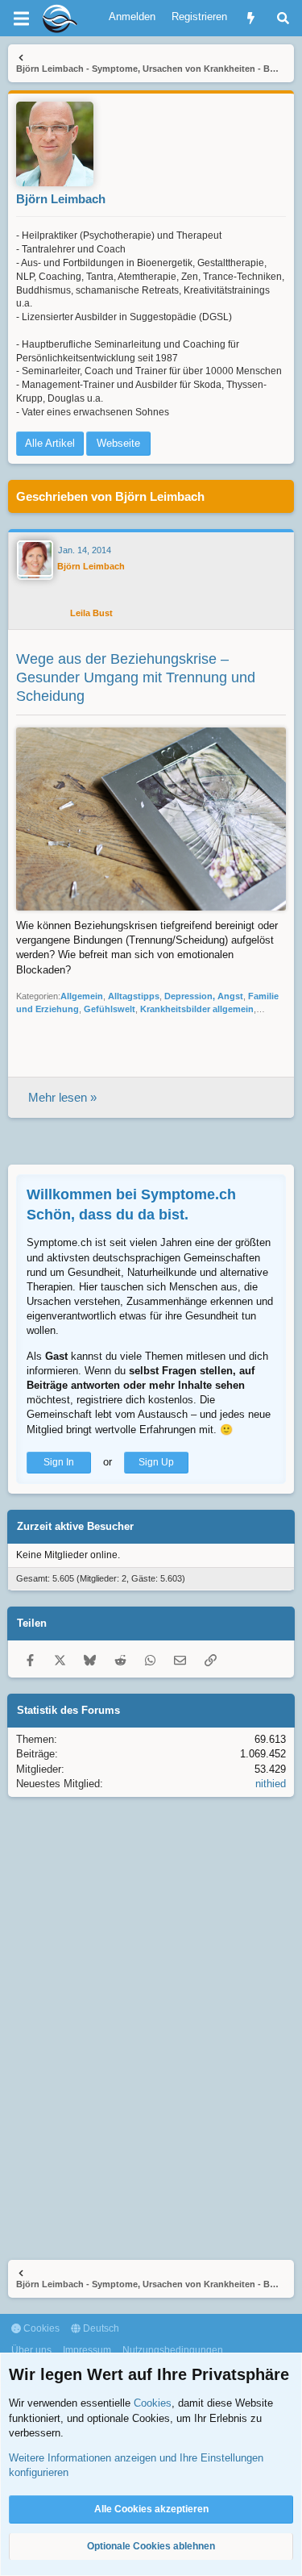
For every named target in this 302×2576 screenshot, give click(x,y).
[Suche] (283, 18)
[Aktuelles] (251, 18)
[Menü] (21, 19)
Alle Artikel (50, 443)
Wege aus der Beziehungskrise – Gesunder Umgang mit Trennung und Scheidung (136, 678)
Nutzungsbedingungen (173, 2350)
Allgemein (82, 996)
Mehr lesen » (62, 1097)
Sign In (59, 1462)
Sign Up (156, 1462)
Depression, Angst (204, 996)
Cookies (40, 2328)
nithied (271, 1784)
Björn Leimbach (61, 199)
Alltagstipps (134, 996)
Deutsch (100, 2328)
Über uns (31, 2350)
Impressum (87, 2350)
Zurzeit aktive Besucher (75, 1526)
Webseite (118, 443)
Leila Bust (91, 613)
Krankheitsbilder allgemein (197, 1009)
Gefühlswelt (110, 1009)
